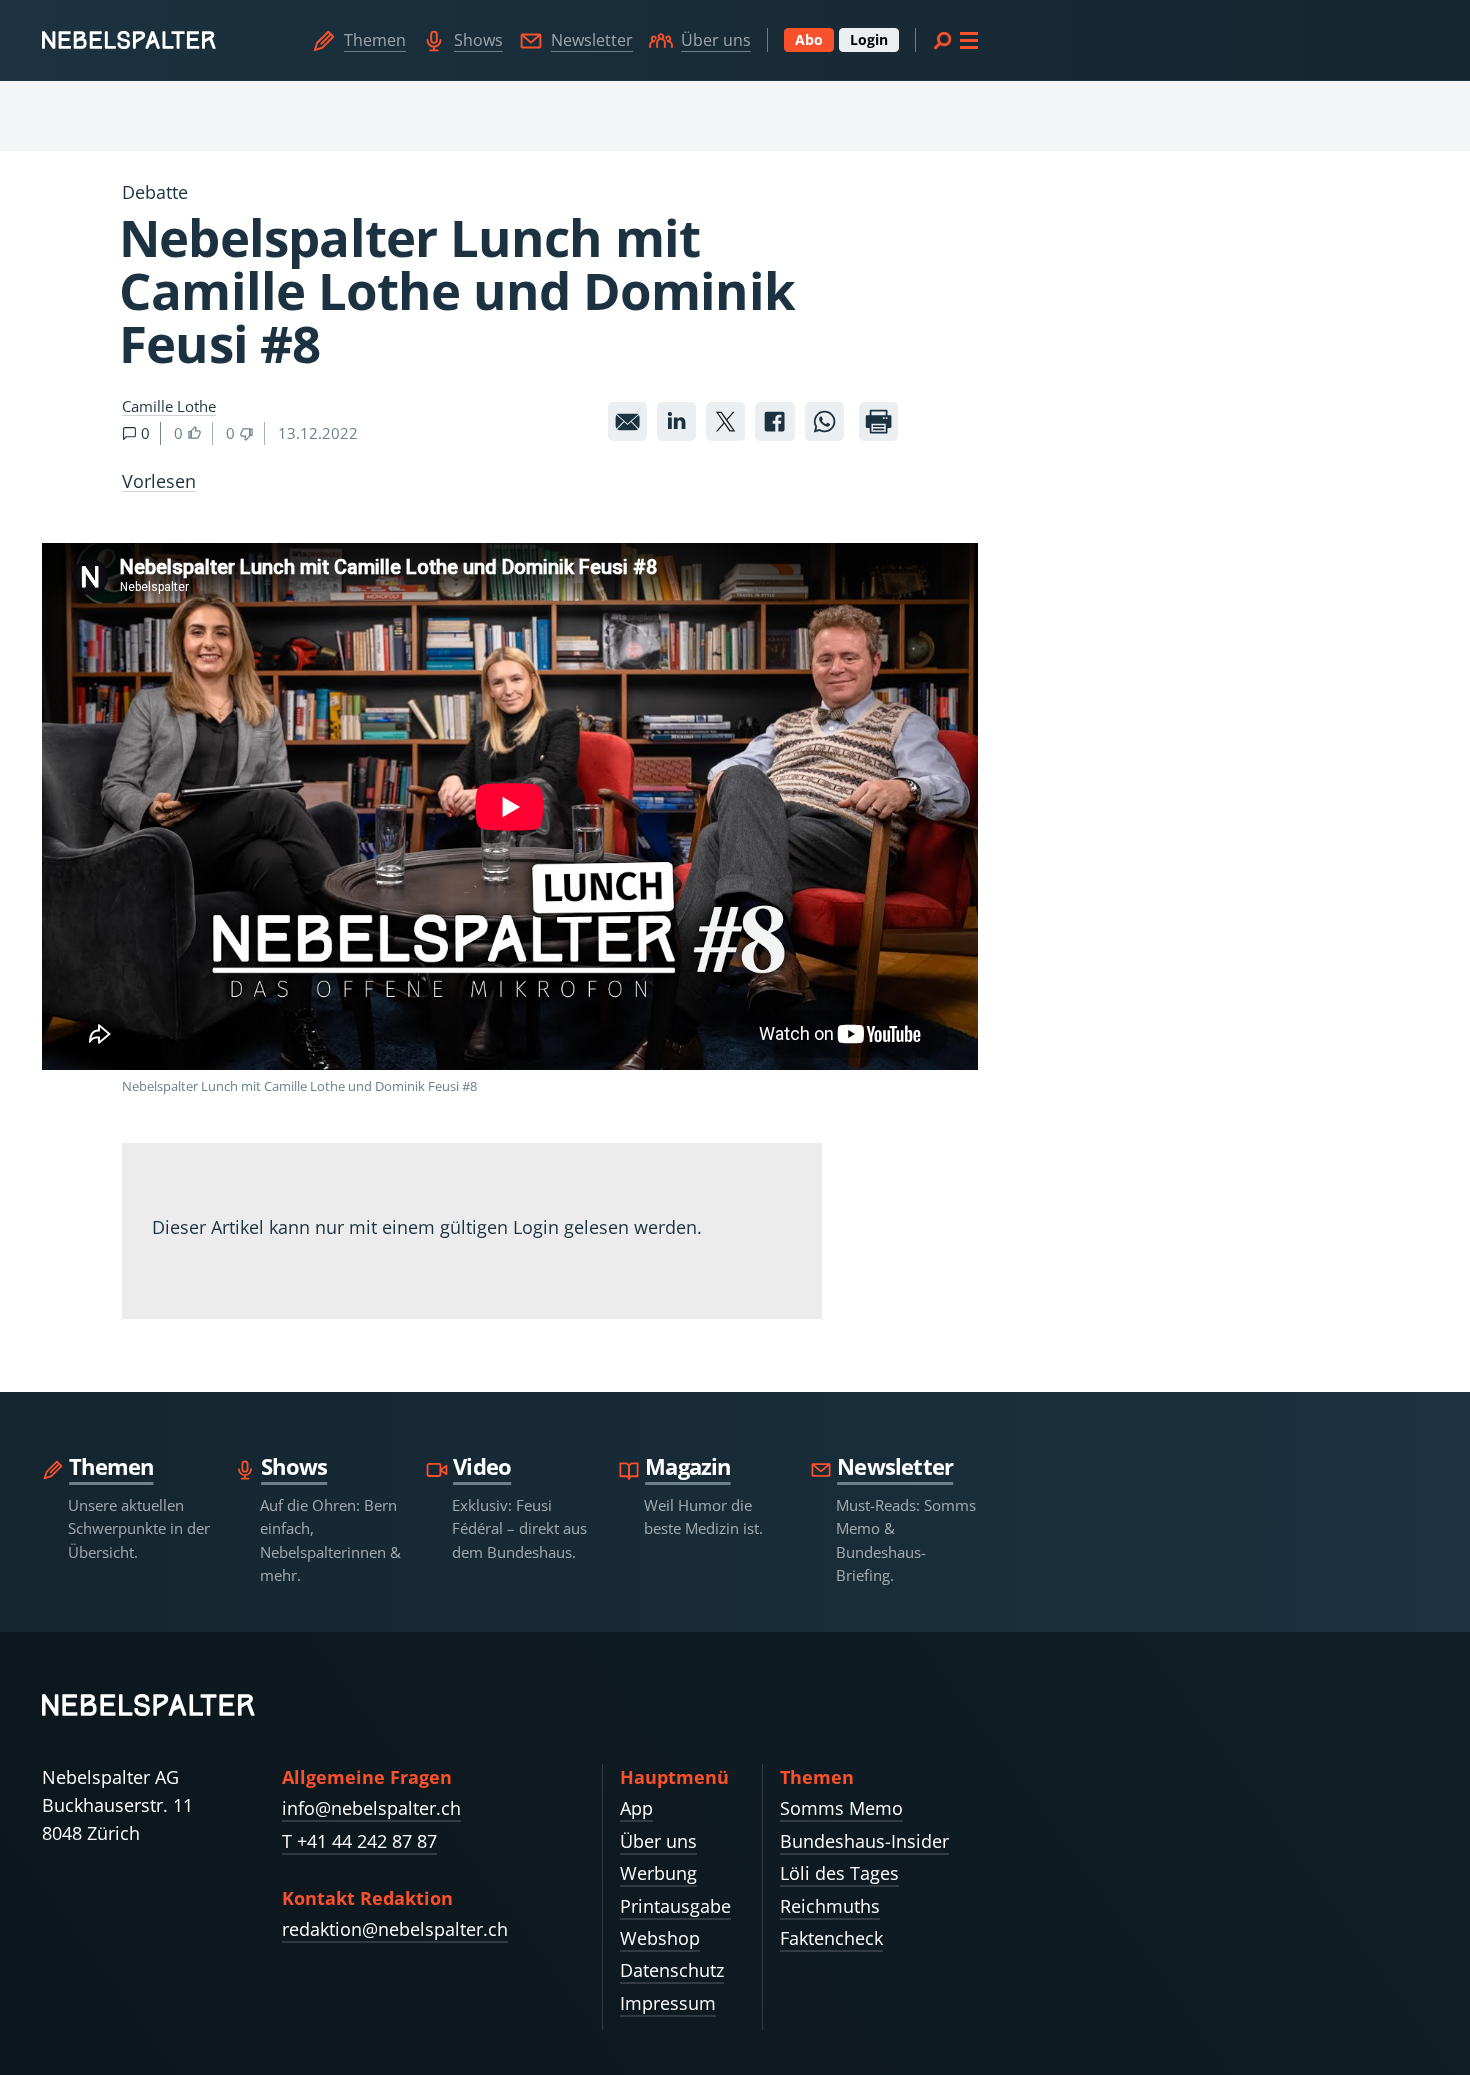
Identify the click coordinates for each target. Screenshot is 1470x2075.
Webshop (660, 1938)
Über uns (716, 40)
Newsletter (592, 40)
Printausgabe (675, 1906)
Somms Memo (841, 1808)
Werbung (658, 1873)
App (636, 1808)
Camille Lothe (169, 406)
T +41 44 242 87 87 (359, 1841)
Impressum (668, 2003)
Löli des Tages (839, 1873)
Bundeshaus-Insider (864, 1841)
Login (869, 39)
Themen (375, 40)
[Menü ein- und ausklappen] (955, 40)
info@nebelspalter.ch (371, 1808)
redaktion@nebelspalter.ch (395, 1929)
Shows (478, 40)
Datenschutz (672, 1970)
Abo (809, 39)
